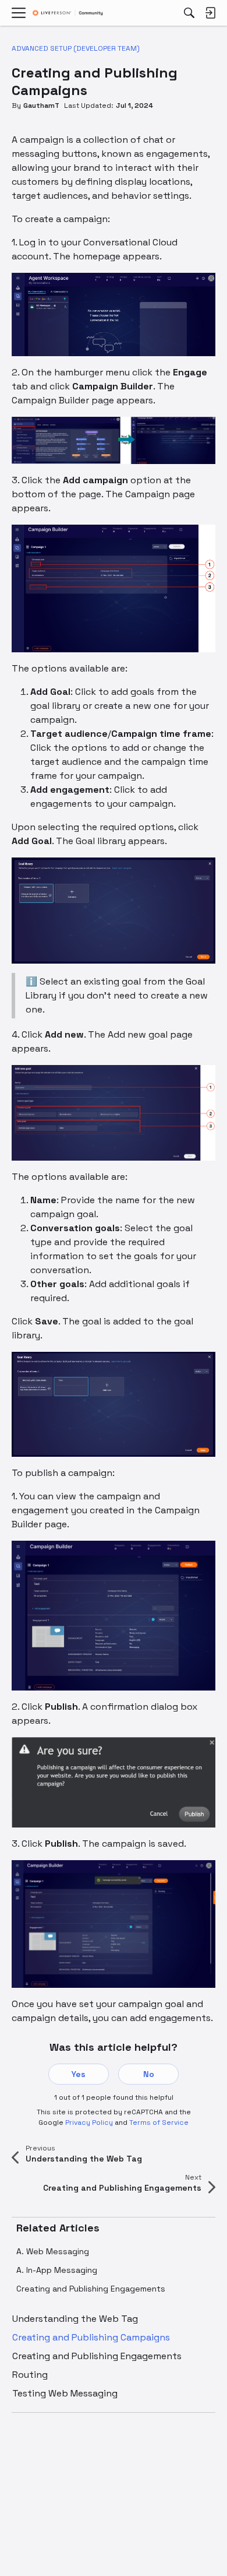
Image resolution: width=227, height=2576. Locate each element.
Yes (79, 2074)
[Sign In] (210, 13)
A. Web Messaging (53, 2251)
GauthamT (41, 106)
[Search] (189, 13)
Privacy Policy (89, 2122)
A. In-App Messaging (57, 2270)
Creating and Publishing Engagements (91, 2289)
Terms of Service (159, 2122)
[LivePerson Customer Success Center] (68, 13)
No (149, 2074)
